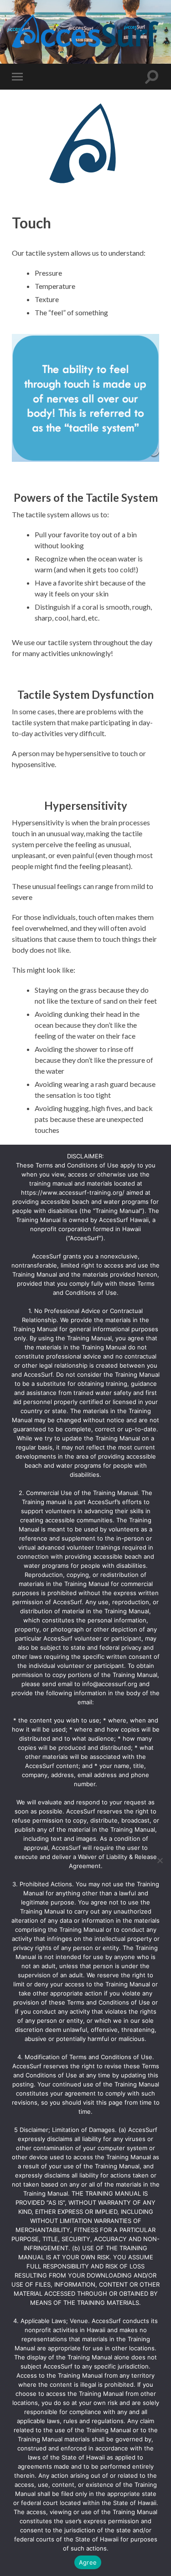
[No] (160, 1860)
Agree (88, 2562)
